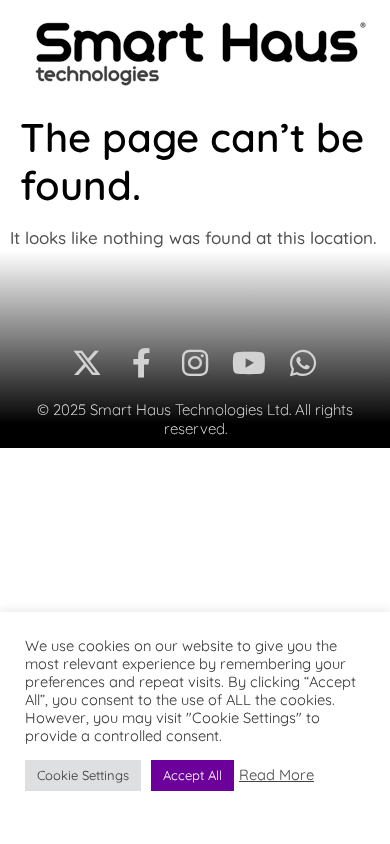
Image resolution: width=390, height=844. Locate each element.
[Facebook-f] (141, 363)
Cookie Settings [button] (83, 775)
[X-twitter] (87, 363)
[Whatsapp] (303, 363)
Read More (276, 775)
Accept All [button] (192, 775)
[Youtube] (249, 363)
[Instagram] (195, 363)
